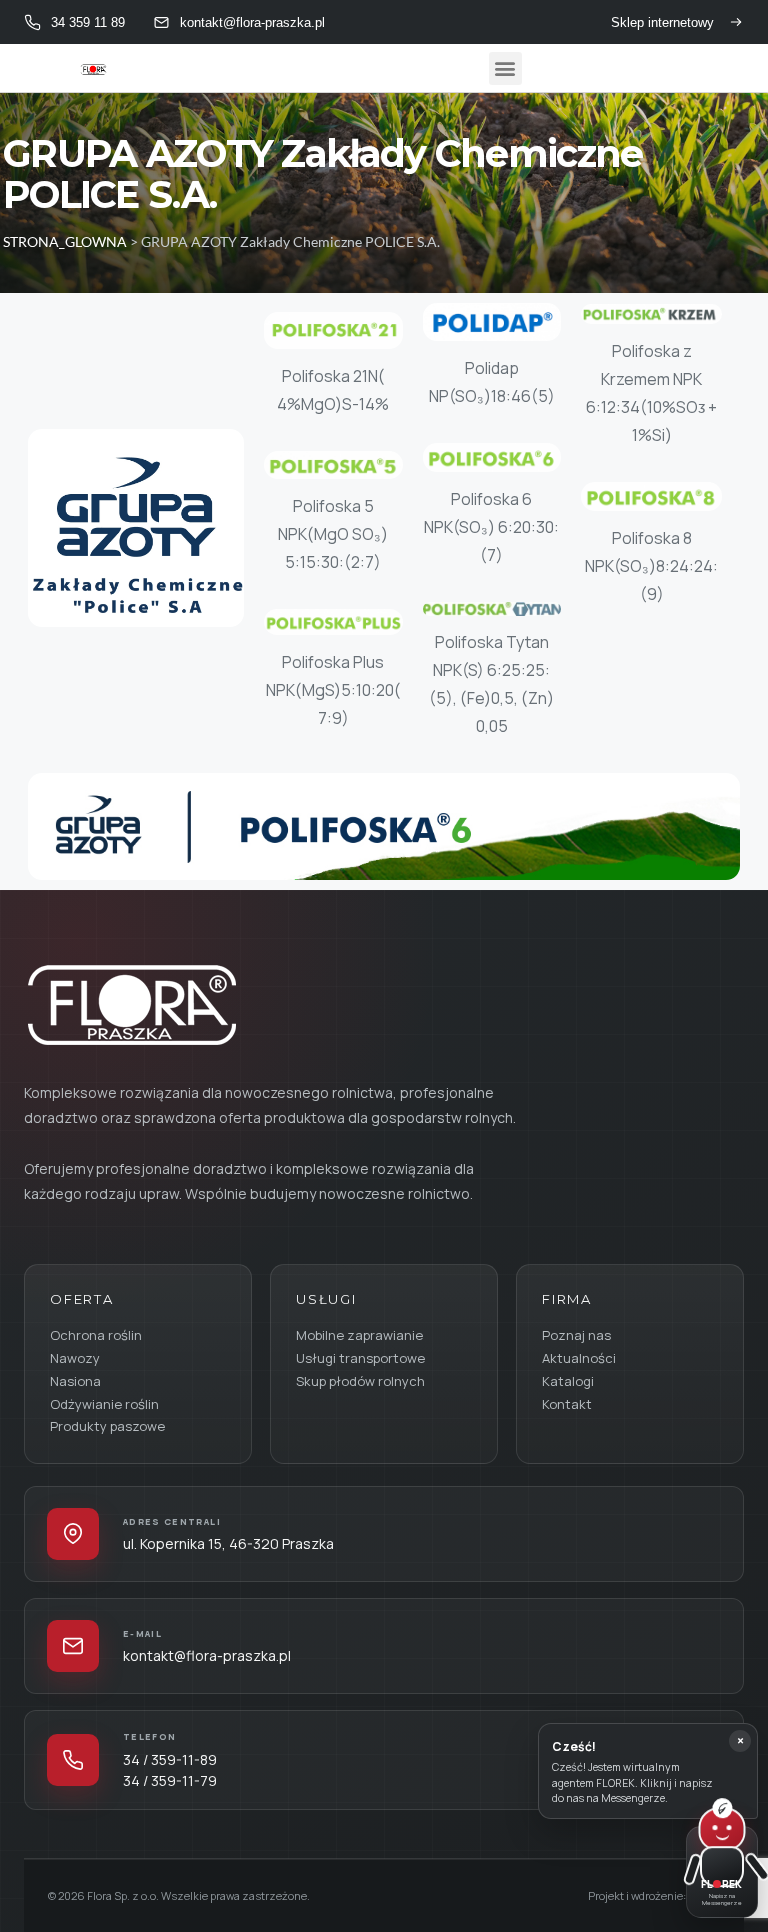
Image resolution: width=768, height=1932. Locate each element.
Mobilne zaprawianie (359, 1335)
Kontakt (567, 1404)
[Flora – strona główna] (130, 1004)
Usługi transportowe (360, 1358)
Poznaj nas (576, 1335)
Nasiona (75, 1381)
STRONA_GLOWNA (65, 241)
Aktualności (579, 1358)
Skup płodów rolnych (360, 1381)
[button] (505, 68)
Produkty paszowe (107, 1426)
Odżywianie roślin (104, 1404)
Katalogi (568, 1381)
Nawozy (75, 1358)
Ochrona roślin (96, 1335)
